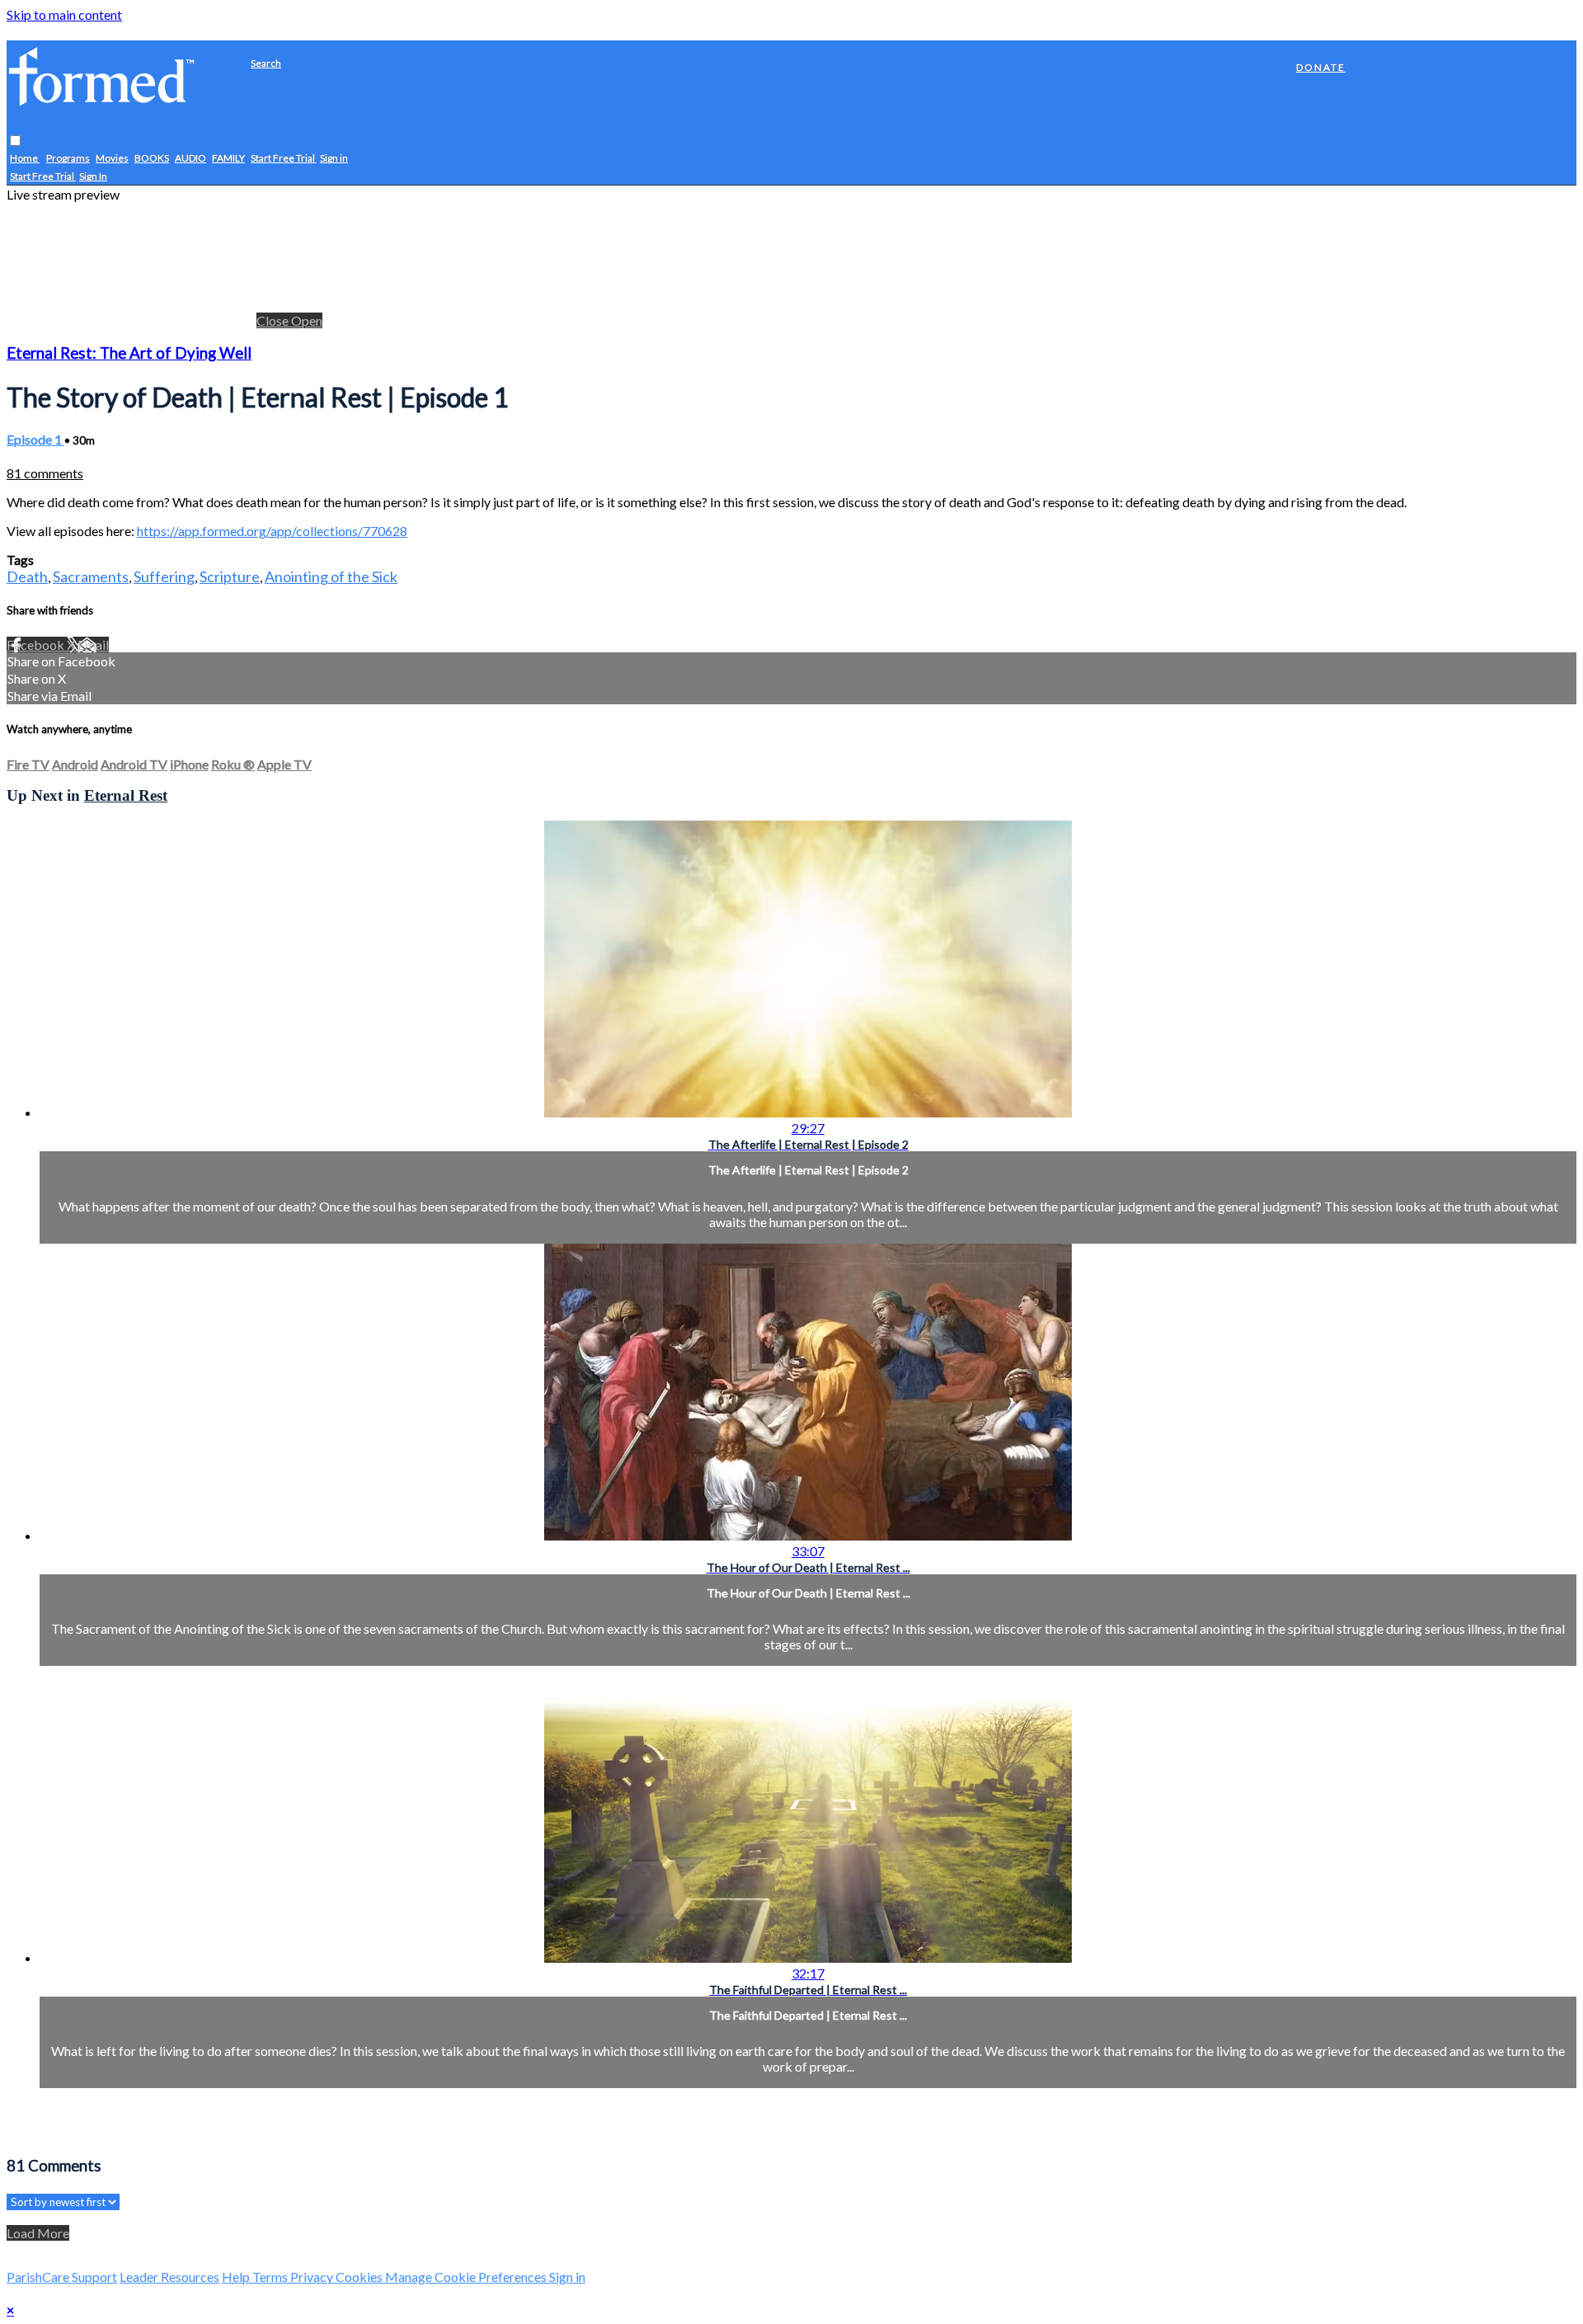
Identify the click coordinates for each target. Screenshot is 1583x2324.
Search (266, 63)
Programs (68, 159)
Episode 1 (35, 439)
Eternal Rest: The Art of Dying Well (129, 353)
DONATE (1321, 67)
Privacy (313, 2277)
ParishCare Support (62, 2277)
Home (25, 159)
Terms (271, 2277)
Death (27, 576)
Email (93, 645)
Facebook (37, 645)
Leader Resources (169, 2277)
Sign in (334, 159)
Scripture (230, 576)
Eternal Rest (126, 795)
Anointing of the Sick (331, 576)
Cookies (360, 2277)
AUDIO (190, 159)
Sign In (93, 177)
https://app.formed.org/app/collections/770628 (272, 531)
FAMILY (228, 159)
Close (274, 320)
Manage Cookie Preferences (467, 2277)
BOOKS (152, 159)
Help (237, 2277)
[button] (15, 141)
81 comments (45, 473)
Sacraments (91, 576)
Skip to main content (64, 14)
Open (307, 320)
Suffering (164, 576)
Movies (112, 159)
